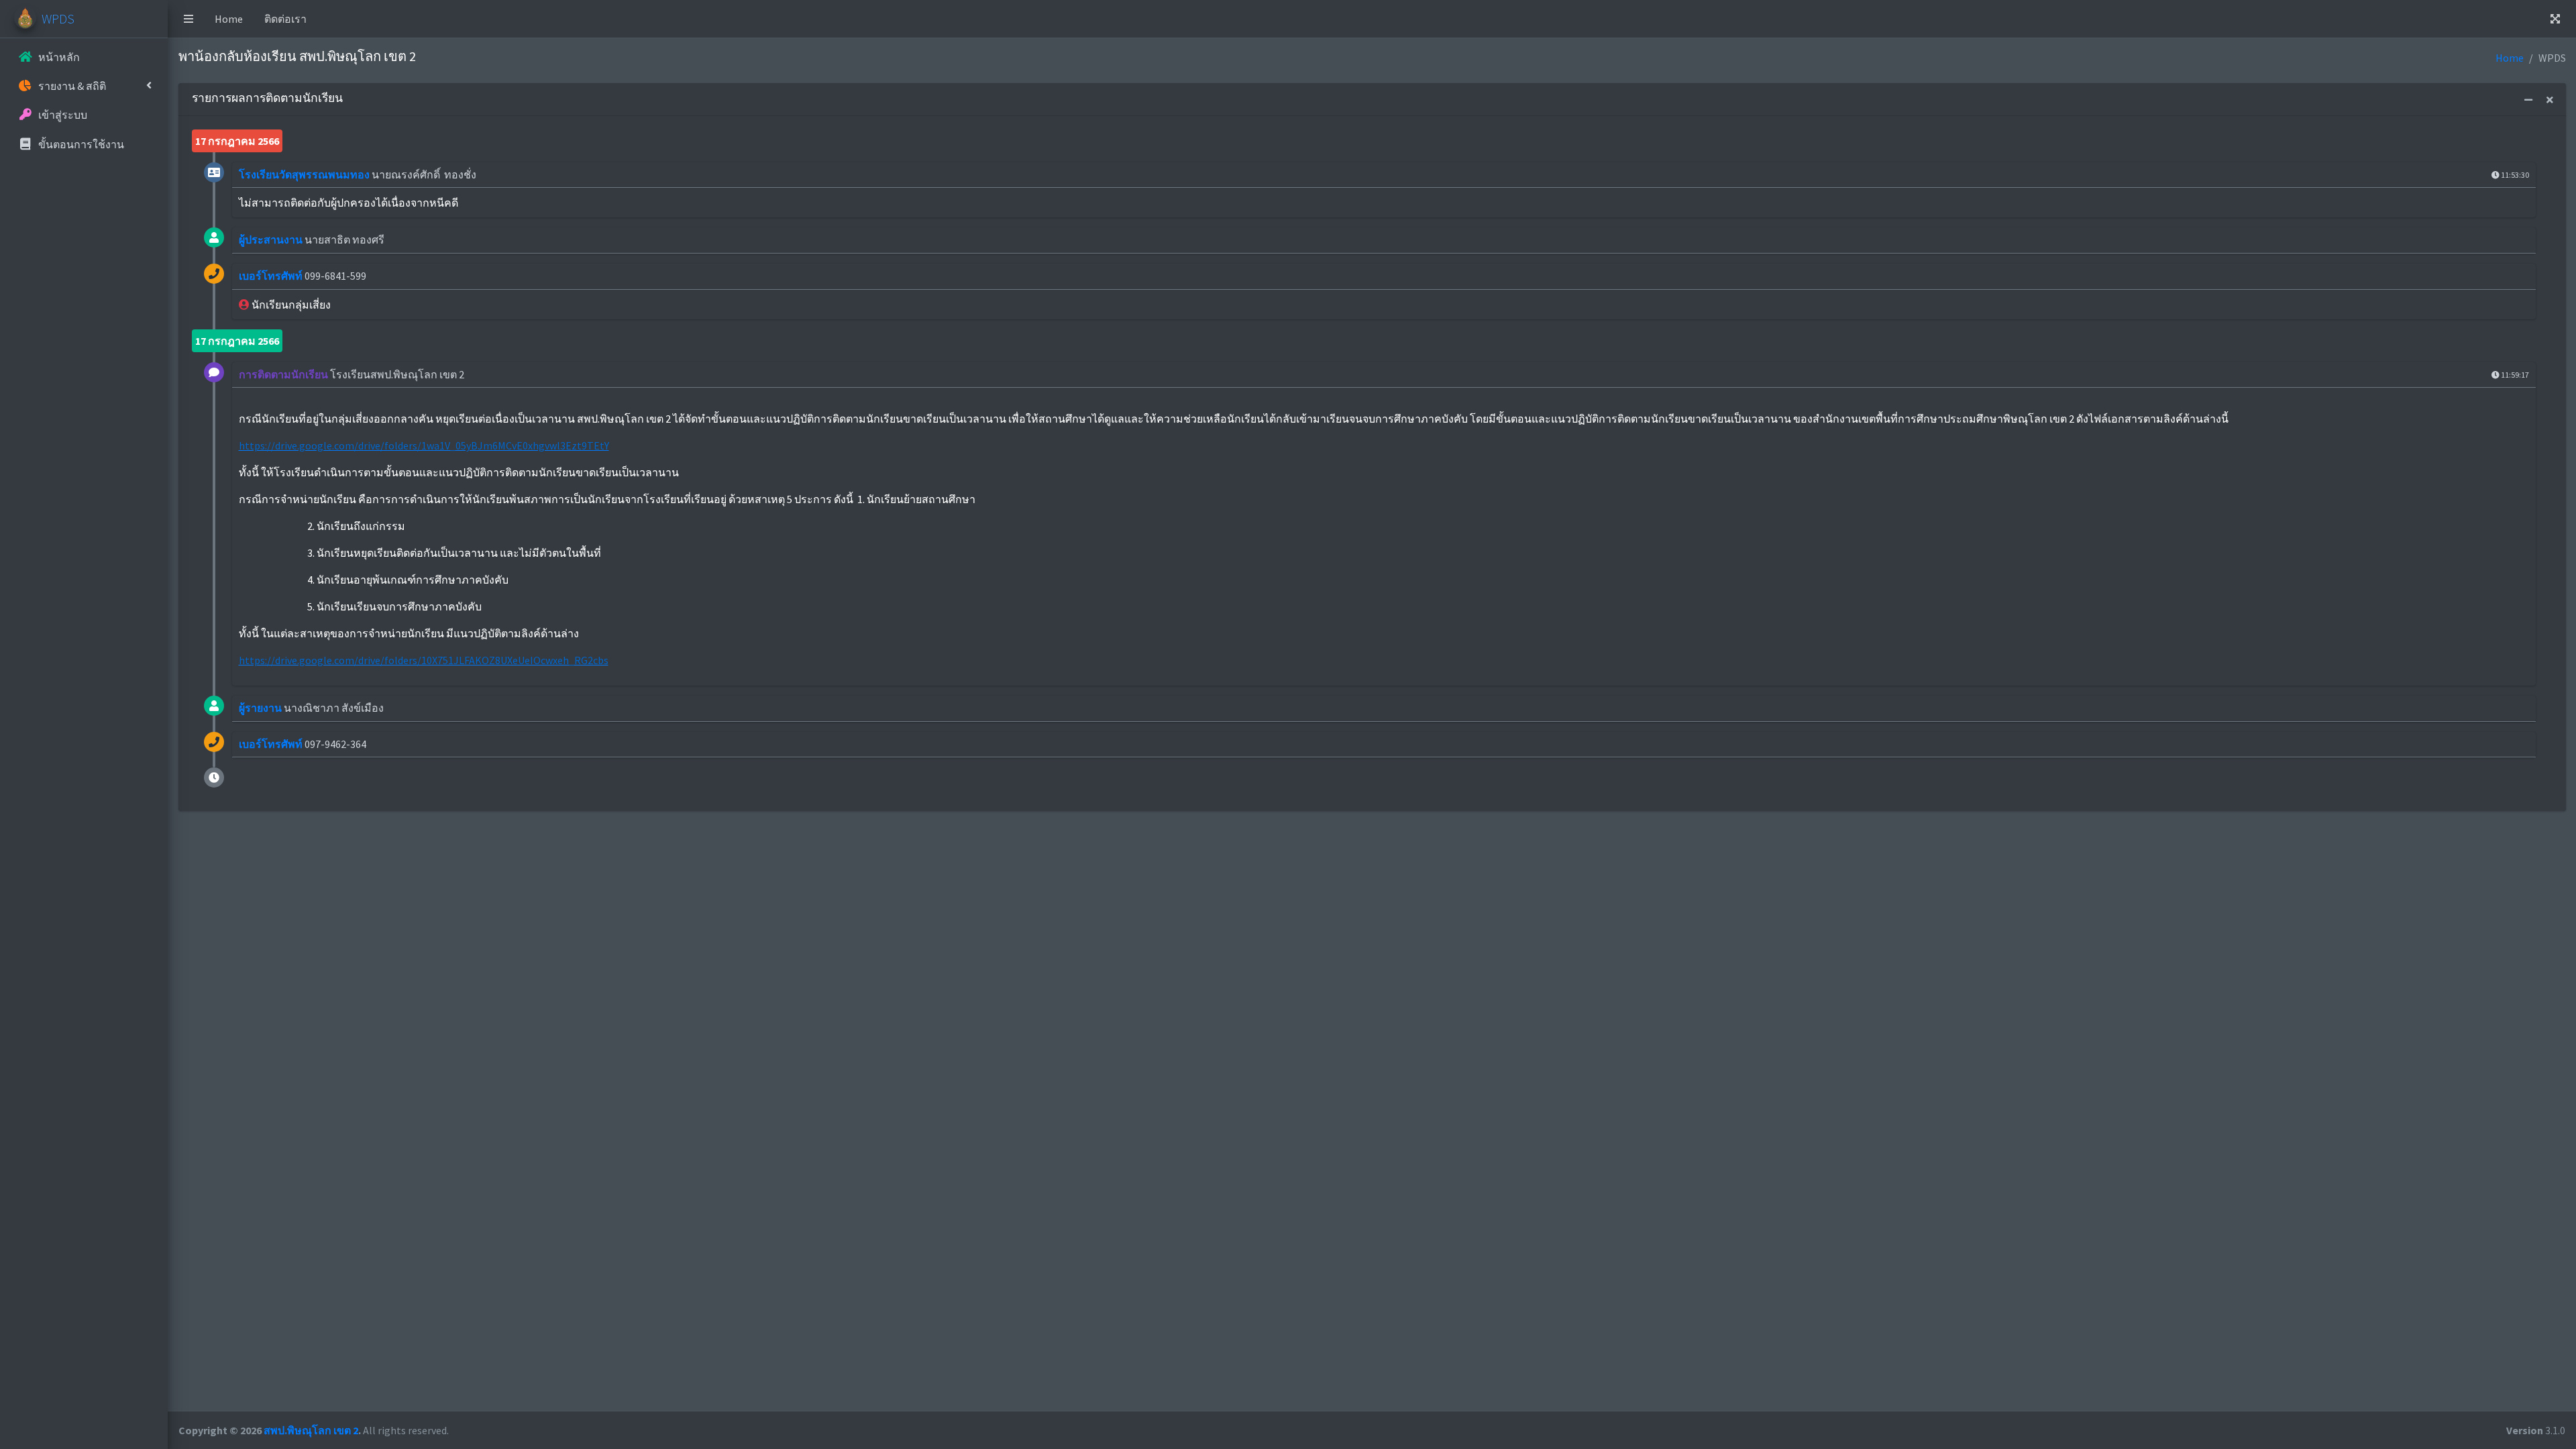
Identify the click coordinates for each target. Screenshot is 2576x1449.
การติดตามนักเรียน (283, 374)
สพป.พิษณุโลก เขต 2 (311, 1430)
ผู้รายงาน (260, 708)
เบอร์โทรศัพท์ (271, 276)
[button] (189, 19)
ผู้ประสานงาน (271, 239)
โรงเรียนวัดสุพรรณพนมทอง (304, 174)
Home (229, 19)
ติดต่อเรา (285, 19)
